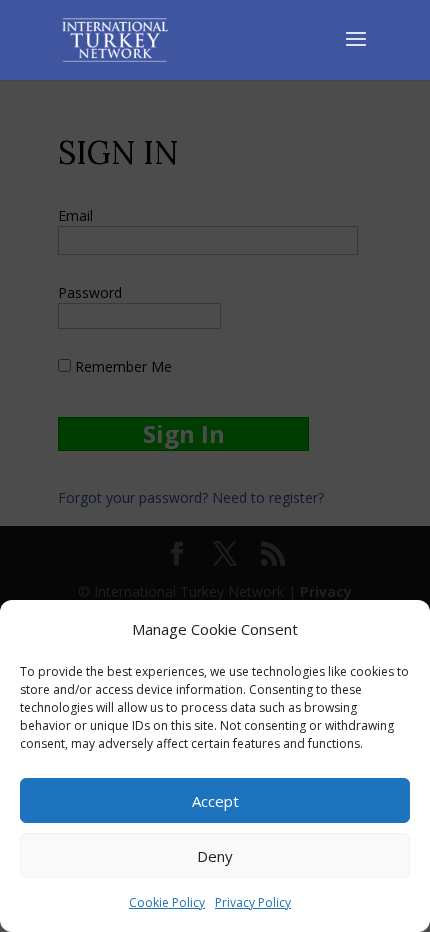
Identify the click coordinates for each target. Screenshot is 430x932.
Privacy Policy (253, 902)
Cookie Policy (167, 902)
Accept (215, 801)
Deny (215, 856)
